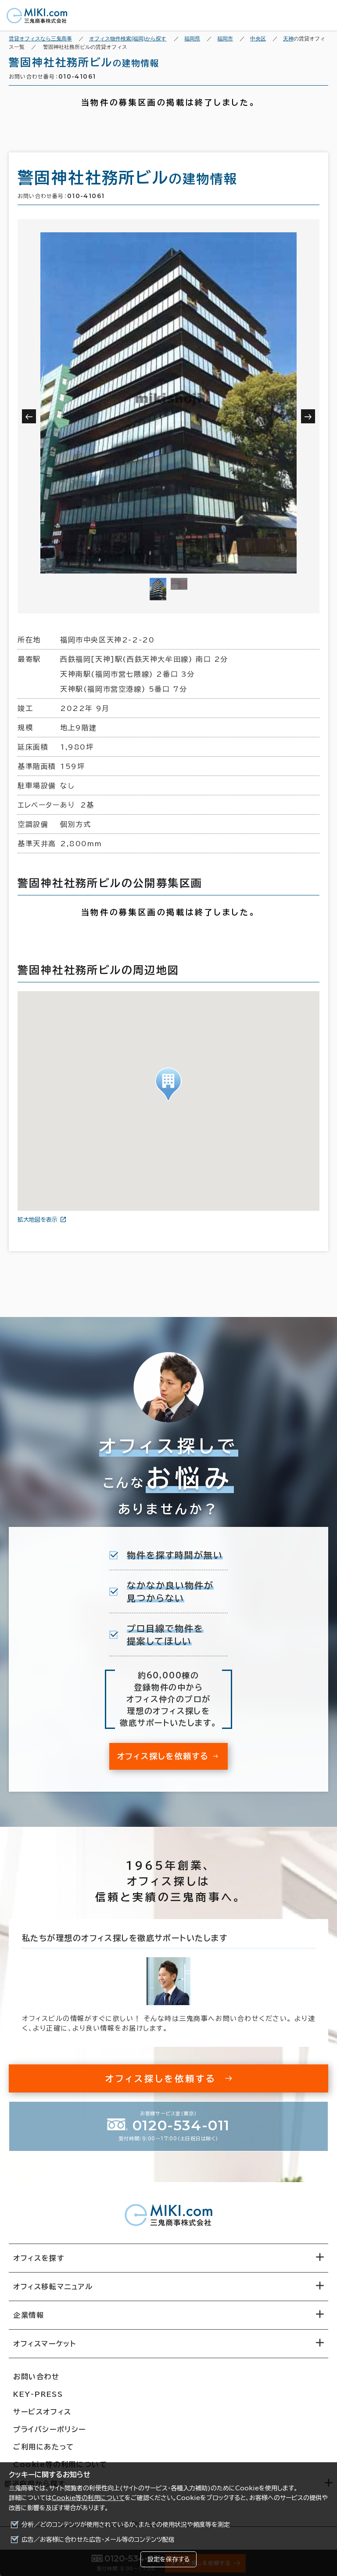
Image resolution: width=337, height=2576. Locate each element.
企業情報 (29, 2315)
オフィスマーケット (45, 2344)
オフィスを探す (39, 2258)
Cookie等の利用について (88, 2498)
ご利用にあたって (44, 2447)
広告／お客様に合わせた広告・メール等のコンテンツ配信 (98, 2540)
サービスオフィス (42, 2412)
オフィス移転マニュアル (53, 2287)
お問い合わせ (36, 2377)
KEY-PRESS (38, 2394)
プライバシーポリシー (50, 2429)
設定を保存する (168, 2559)
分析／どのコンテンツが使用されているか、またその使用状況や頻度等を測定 (126, 2525)
